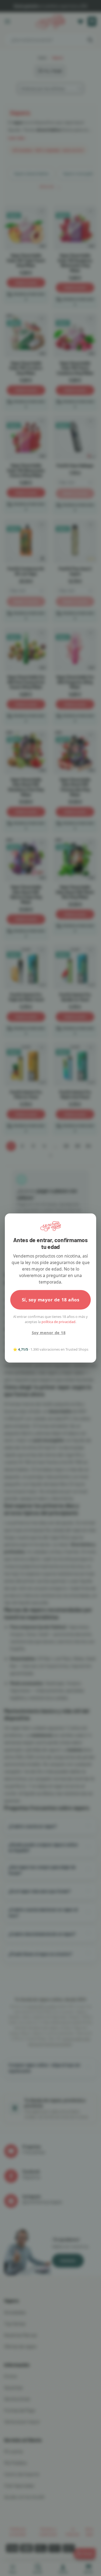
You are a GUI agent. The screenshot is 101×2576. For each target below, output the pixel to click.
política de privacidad (58, 1322)
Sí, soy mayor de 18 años (50, 1300)
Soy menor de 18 (49, 1333)
